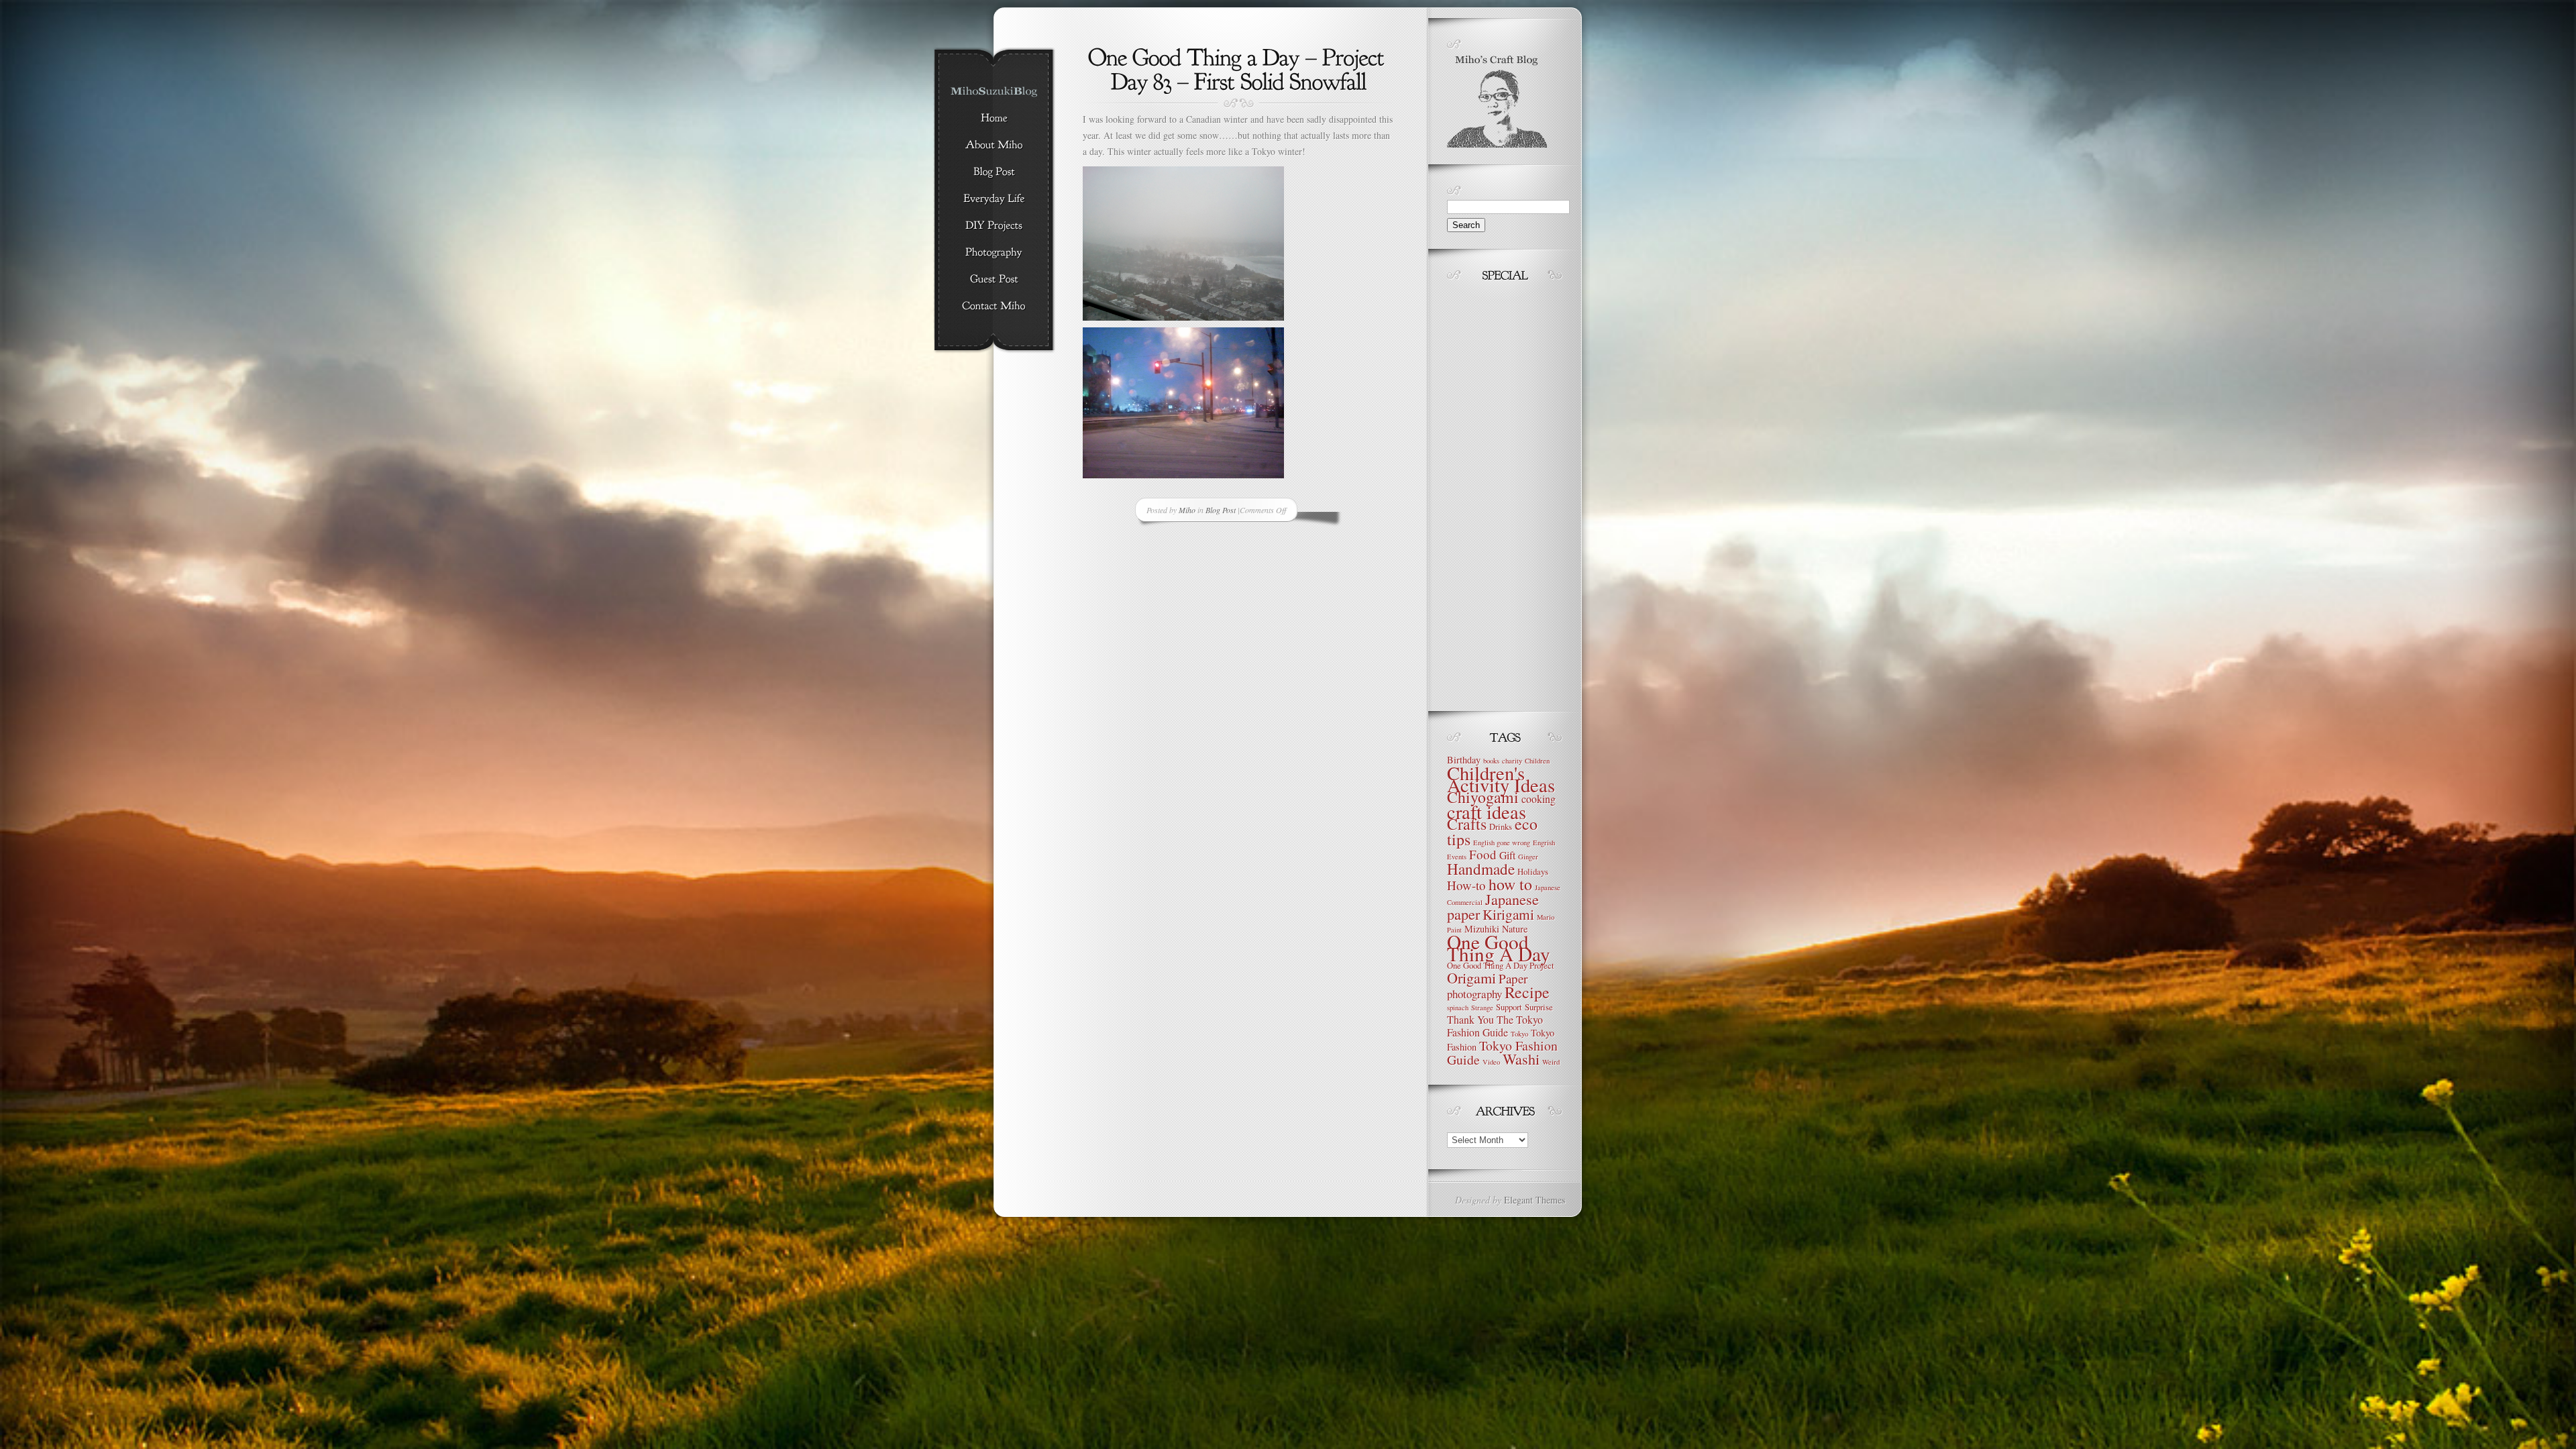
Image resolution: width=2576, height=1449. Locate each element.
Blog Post (1221, 510)
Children (1537, 761)
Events (1457, 857)
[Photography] (994, 253)
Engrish (1544, 843)
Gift (1507, 855)
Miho (1187, 510)
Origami (1471, 978)
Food (1483, 854)
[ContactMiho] (994, 307)
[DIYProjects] (994, 226)
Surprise (1539, 1007)
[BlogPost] (994, 172)
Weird (1551, 1062)
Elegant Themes (1535, 1200)
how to (1510, 884)
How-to (1466, 885)
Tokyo (1519, 1034)
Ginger (1528, 857)
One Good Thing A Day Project (1501, 966)
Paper (1513, 978)
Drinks (1501, 827)
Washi (1521, 1059)
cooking (1539, 799)
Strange (1482, 1008)
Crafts (1467, 824)
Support (1509, 1007)
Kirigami (1508, 914)
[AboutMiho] (994, 146)
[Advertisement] (1487, 493)
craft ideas (1487, 812)
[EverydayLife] (994, 199)
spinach (1458, 1008)
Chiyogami (1483, 797)
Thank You (1470, 1019)
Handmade (1481, 869)
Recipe (1527, 992)
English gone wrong (1502, 843)
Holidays (1533, 872)
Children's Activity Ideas (1501, 779)
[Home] (994, 119)
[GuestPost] (994, 280)
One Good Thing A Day (1499, 948)
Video (1491, 1062)
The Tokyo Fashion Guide (1495, 1026)
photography (1474, 994)
